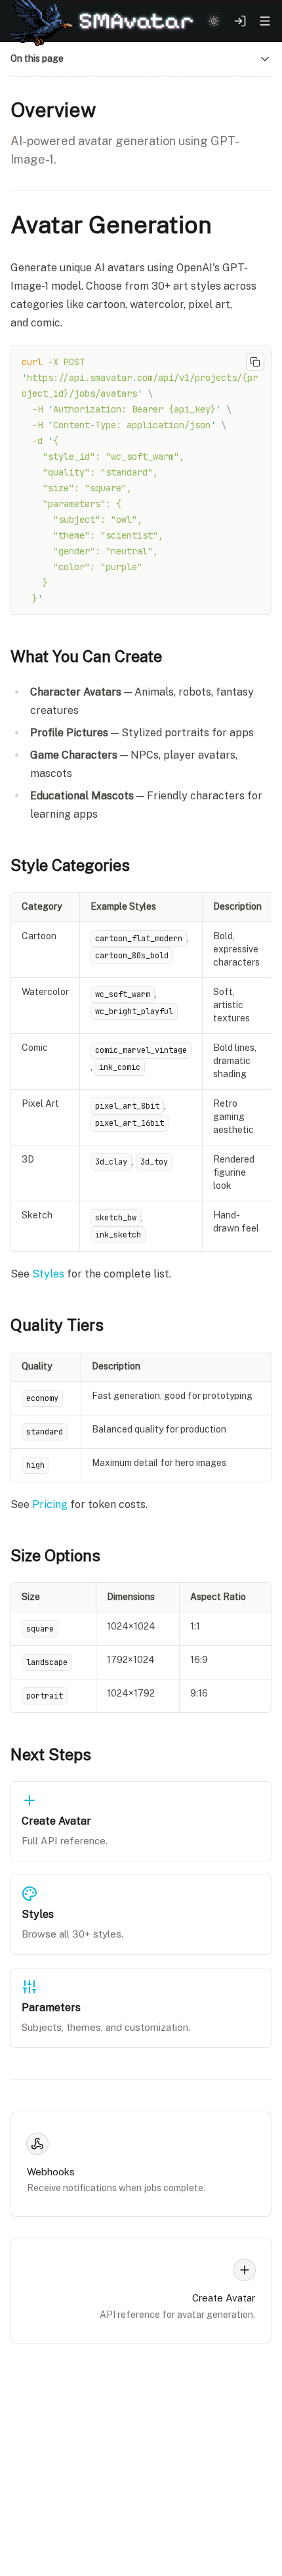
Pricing (50, 1504)
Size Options (55, 1555)
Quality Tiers (57, 1325)
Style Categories (70, 865)
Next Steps (51, 1754)
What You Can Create (86, 656)
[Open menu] (265, 21)
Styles (48, 1274)
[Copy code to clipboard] (255, 362)
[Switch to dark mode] (214, 21)
